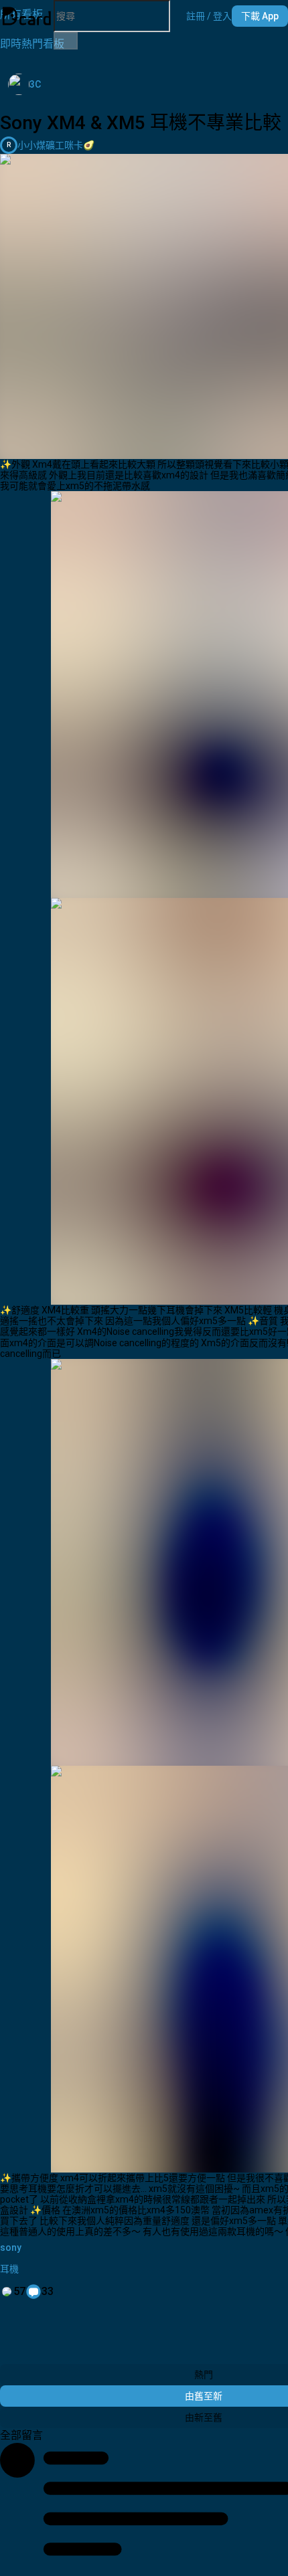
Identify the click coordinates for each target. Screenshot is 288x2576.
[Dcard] (27, 16)
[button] (209, 16)
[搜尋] (66, 41)
